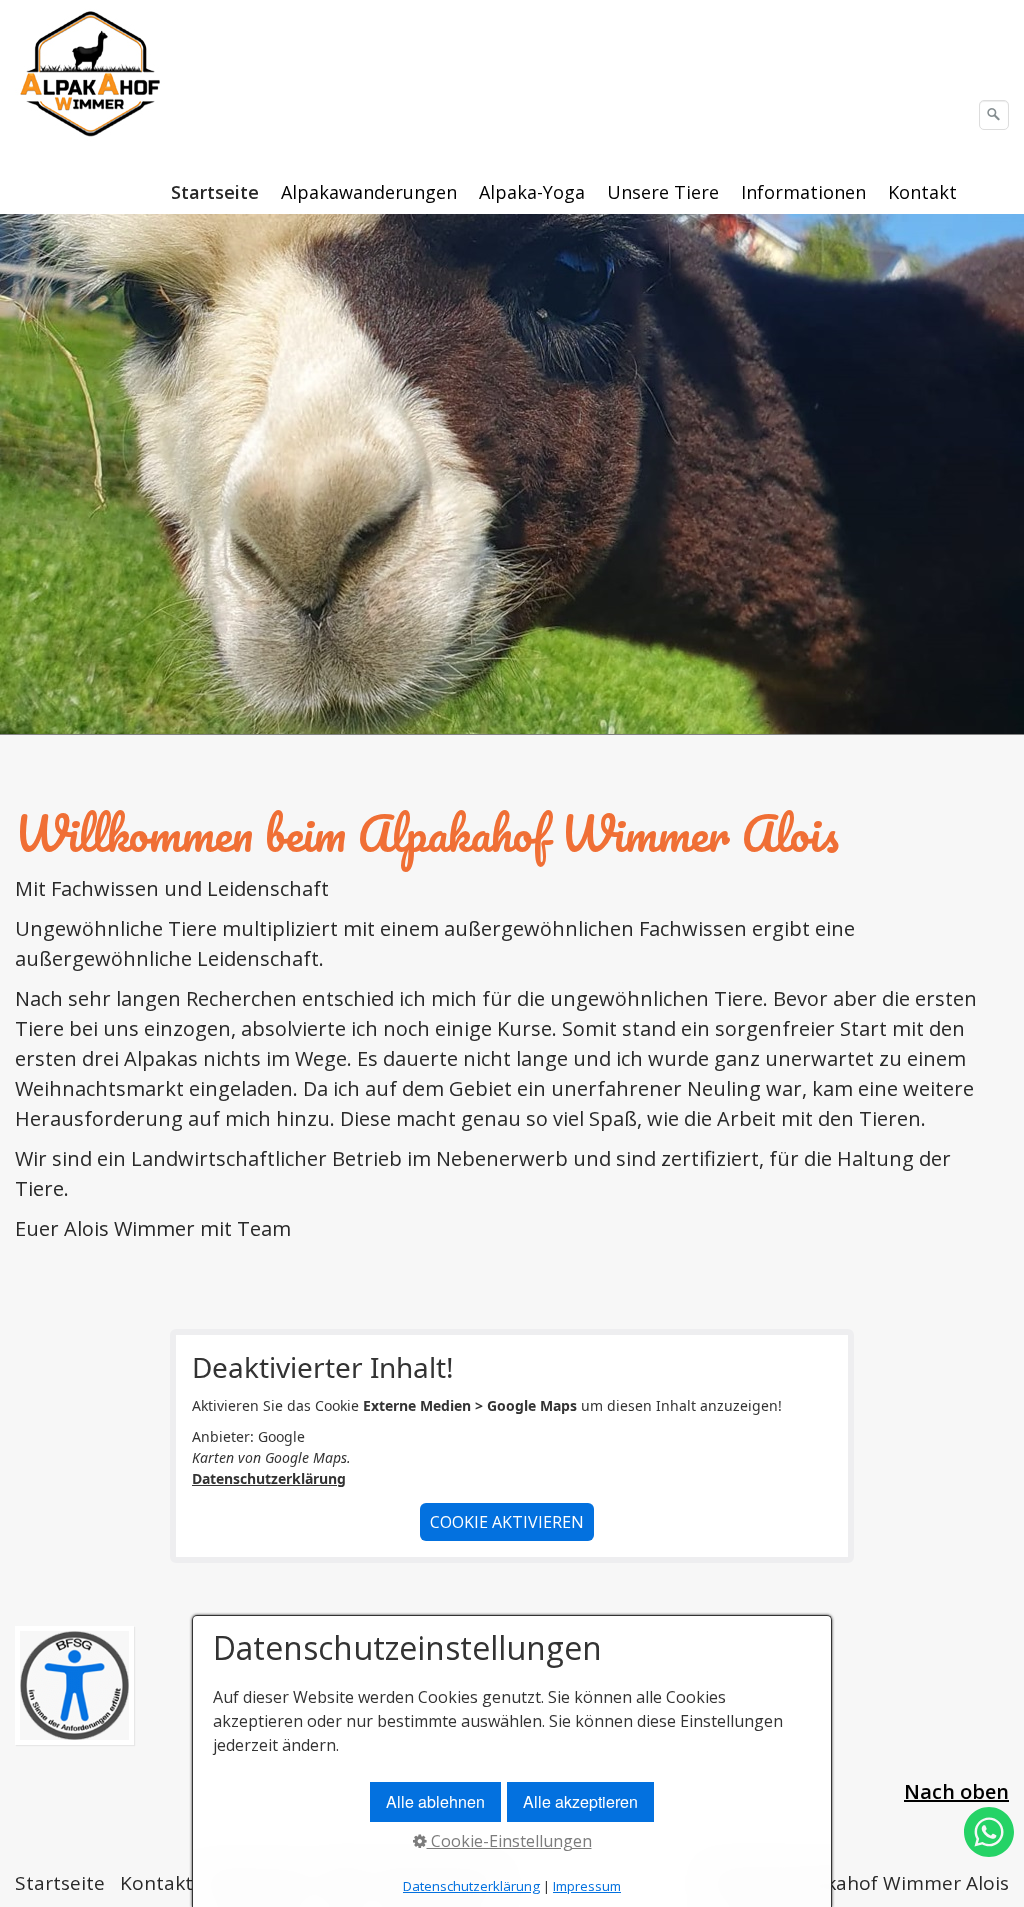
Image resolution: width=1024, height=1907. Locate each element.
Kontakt (922, 192)
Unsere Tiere (663, 192)
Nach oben (956, 1791)
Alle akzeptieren (580, 1801)
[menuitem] (216, 192)
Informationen (803, 192)
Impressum (587, 1886)
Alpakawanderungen (369, 192)
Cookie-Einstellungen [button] (509, 1841)
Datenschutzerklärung (269, 1478)
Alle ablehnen (435, 1801)
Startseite (215, 192)
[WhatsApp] (989, 1849)
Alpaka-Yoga (532, 192)
